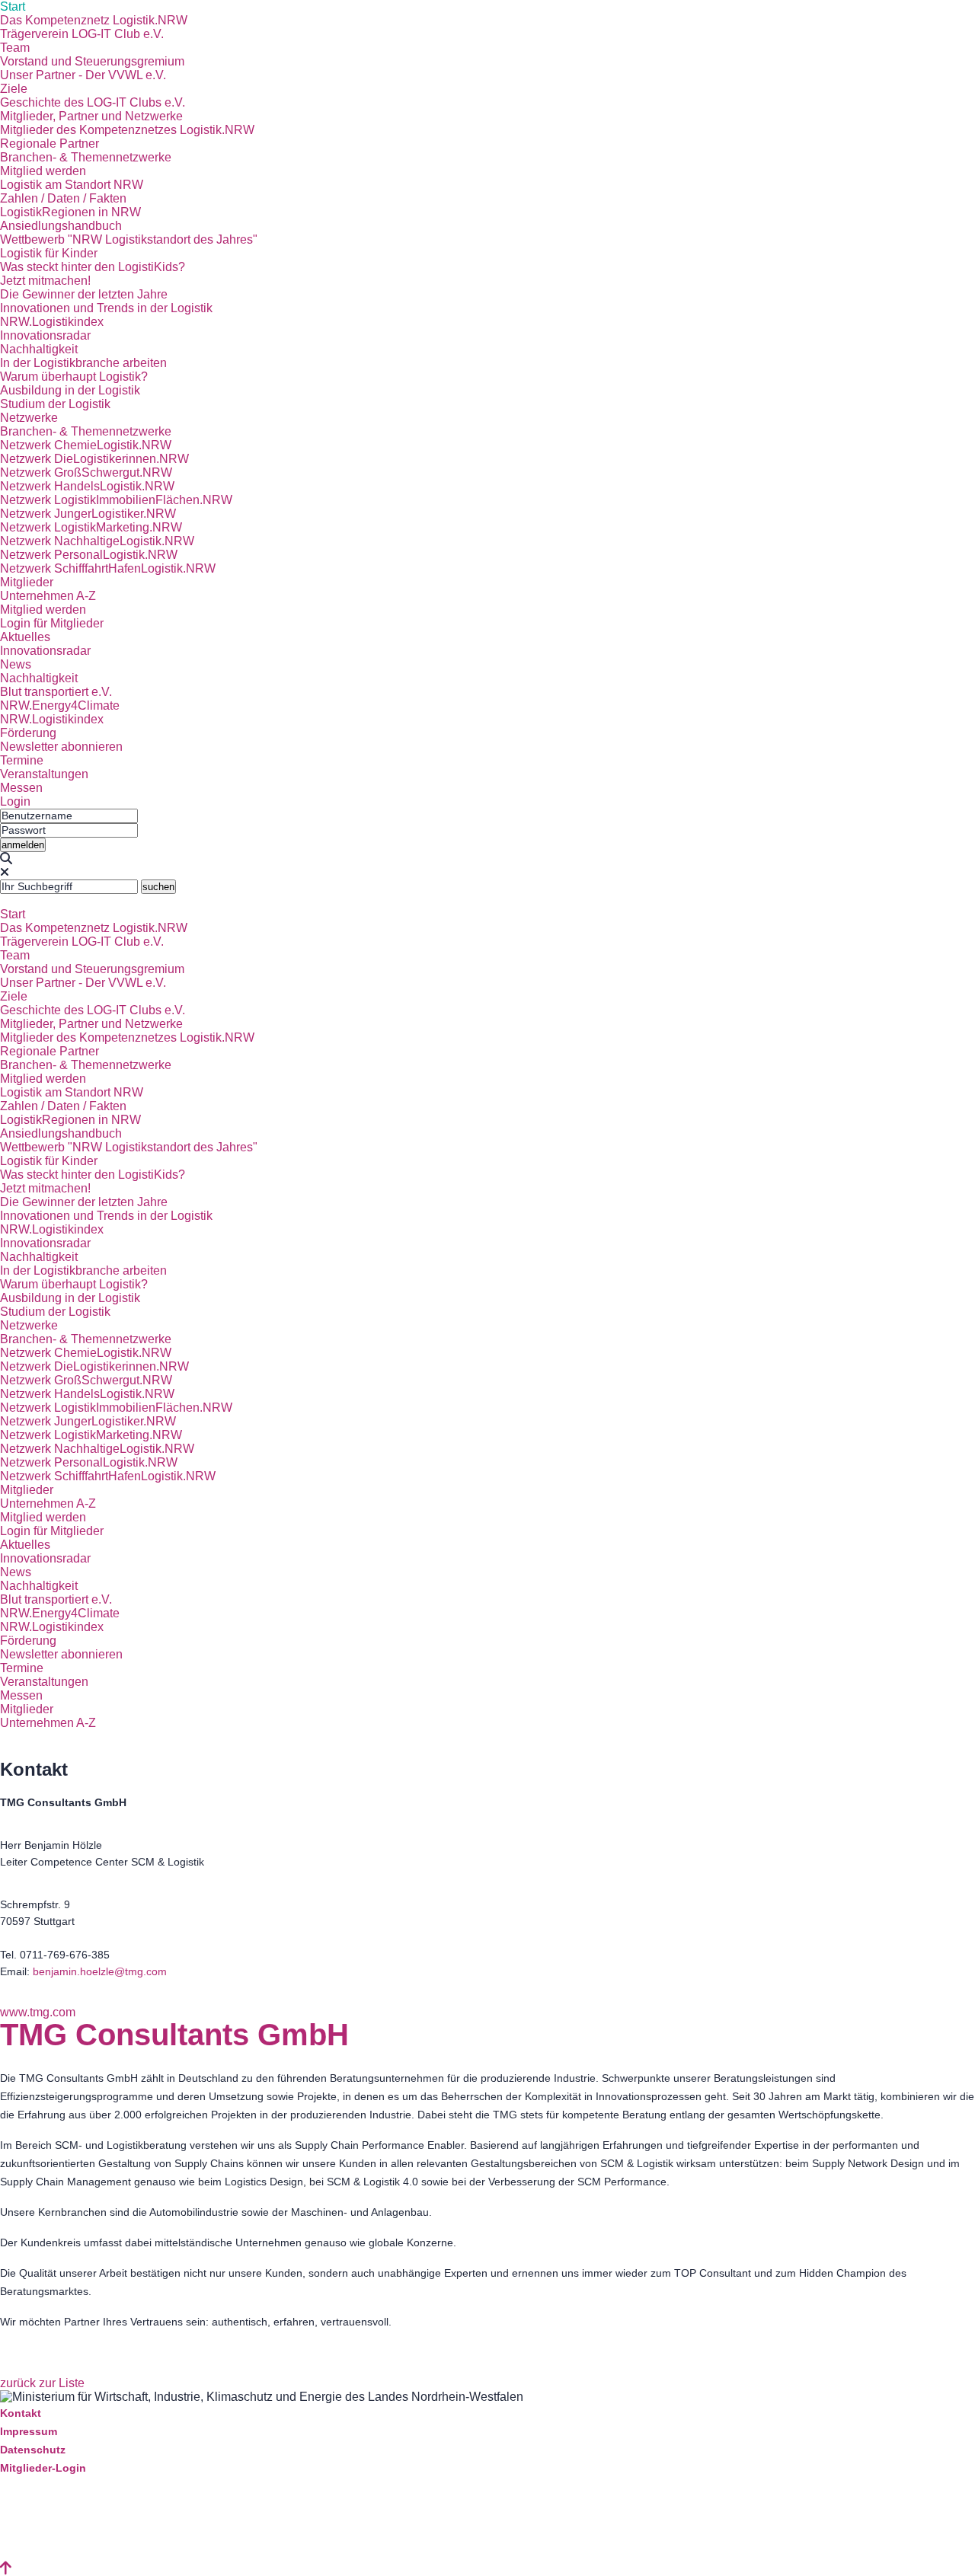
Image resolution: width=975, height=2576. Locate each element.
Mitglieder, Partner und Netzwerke (91, 116)
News (16, 664)
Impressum (29, 2431)
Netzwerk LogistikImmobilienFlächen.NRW (116, 500)
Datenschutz (33, 2450)
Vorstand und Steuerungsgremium (92, 61)
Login (15, 801)
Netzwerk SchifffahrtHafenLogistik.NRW (108, 568)
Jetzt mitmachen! (45, 281)
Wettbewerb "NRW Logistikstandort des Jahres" (129, 239)
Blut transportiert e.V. (56, 692)
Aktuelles (25, 637)
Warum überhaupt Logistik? (74, 377)
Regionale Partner (50, 144)
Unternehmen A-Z (48, 596)
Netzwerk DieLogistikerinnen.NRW (94, 459)
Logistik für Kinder (49, 253)
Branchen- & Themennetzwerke (86, 157)
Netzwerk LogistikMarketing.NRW (91, 527)
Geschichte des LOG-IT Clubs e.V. (93, 102)
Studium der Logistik (55, 404)
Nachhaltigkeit (39, 349)
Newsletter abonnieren (61, 747)
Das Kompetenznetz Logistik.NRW (94, 20)
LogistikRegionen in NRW (70, 212)
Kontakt (21, 2413)
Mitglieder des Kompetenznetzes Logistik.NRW (127, 130)
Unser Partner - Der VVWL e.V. (83, 75)
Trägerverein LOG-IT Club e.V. (82, 34)
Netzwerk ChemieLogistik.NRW (86, 445)
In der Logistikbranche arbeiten (83, 363)
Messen (21, 788)
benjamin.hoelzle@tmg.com (100, 1971)
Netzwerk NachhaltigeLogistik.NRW (97, 541)
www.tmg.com (38, 2012)
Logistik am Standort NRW (72, 185)
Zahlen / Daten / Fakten (63, 198)
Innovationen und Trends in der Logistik (106, 308)
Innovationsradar (45, 335)
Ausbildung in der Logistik (70, 390)
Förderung (28, 733)
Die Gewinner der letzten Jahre (84, 294)
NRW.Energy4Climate (60, 705)
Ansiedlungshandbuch (61, 226)
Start (13, 6)
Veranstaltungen (44, 774)
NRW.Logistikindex (52, 322)
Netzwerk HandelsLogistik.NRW (87, 486)
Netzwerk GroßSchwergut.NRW (86, 472)
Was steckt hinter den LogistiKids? (93, 267)
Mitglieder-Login (43, 2468)
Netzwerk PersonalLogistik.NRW (89, 555)
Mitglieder (27, 582)
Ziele (14, 89)
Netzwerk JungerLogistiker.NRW (88, 514)
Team (15, 48)
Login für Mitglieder (52, 623)
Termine (22, 760)
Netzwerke (29, 418)
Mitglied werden (43, 171)
